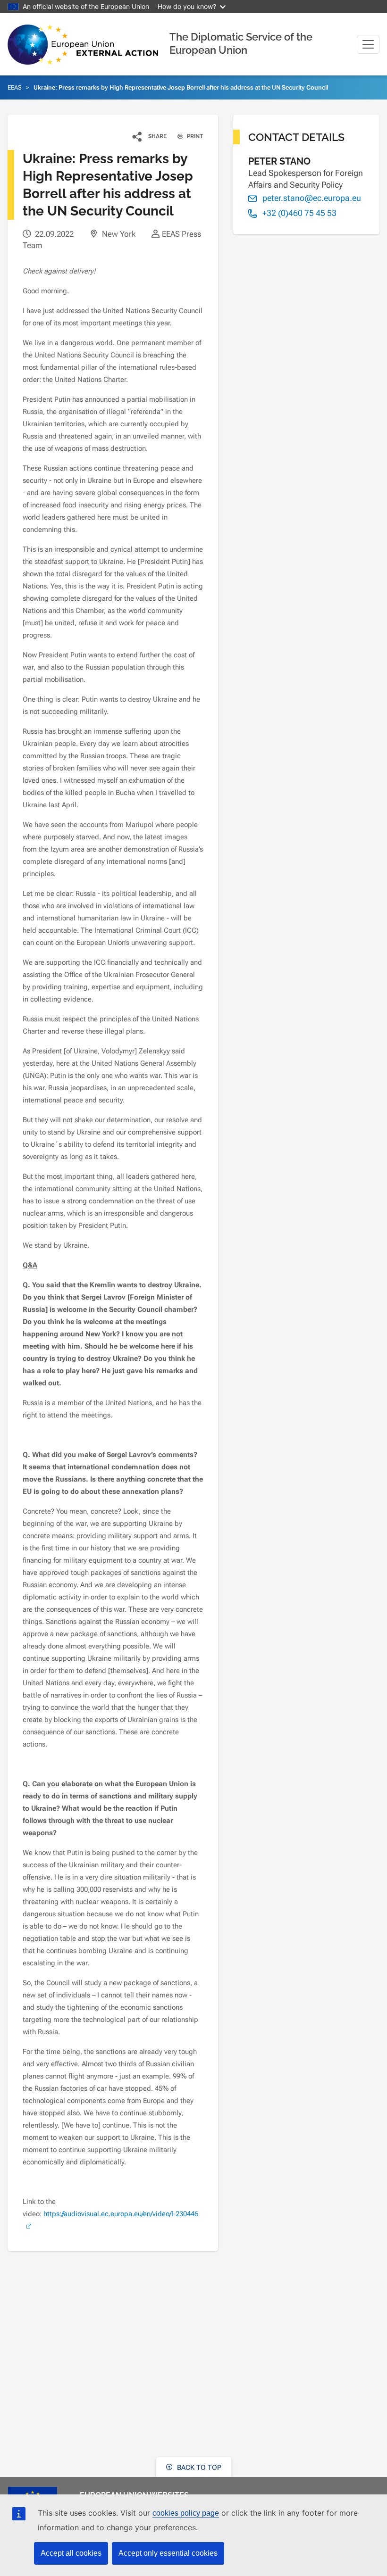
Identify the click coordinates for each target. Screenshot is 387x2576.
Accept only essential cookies (168, 2553)
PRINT (194, 136)
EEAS (15, 87)
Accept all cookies (71, 2553)
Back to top (198, 2468)
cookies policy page (186, 2513)
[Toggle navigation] (368, 44)
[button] (150, 136)
